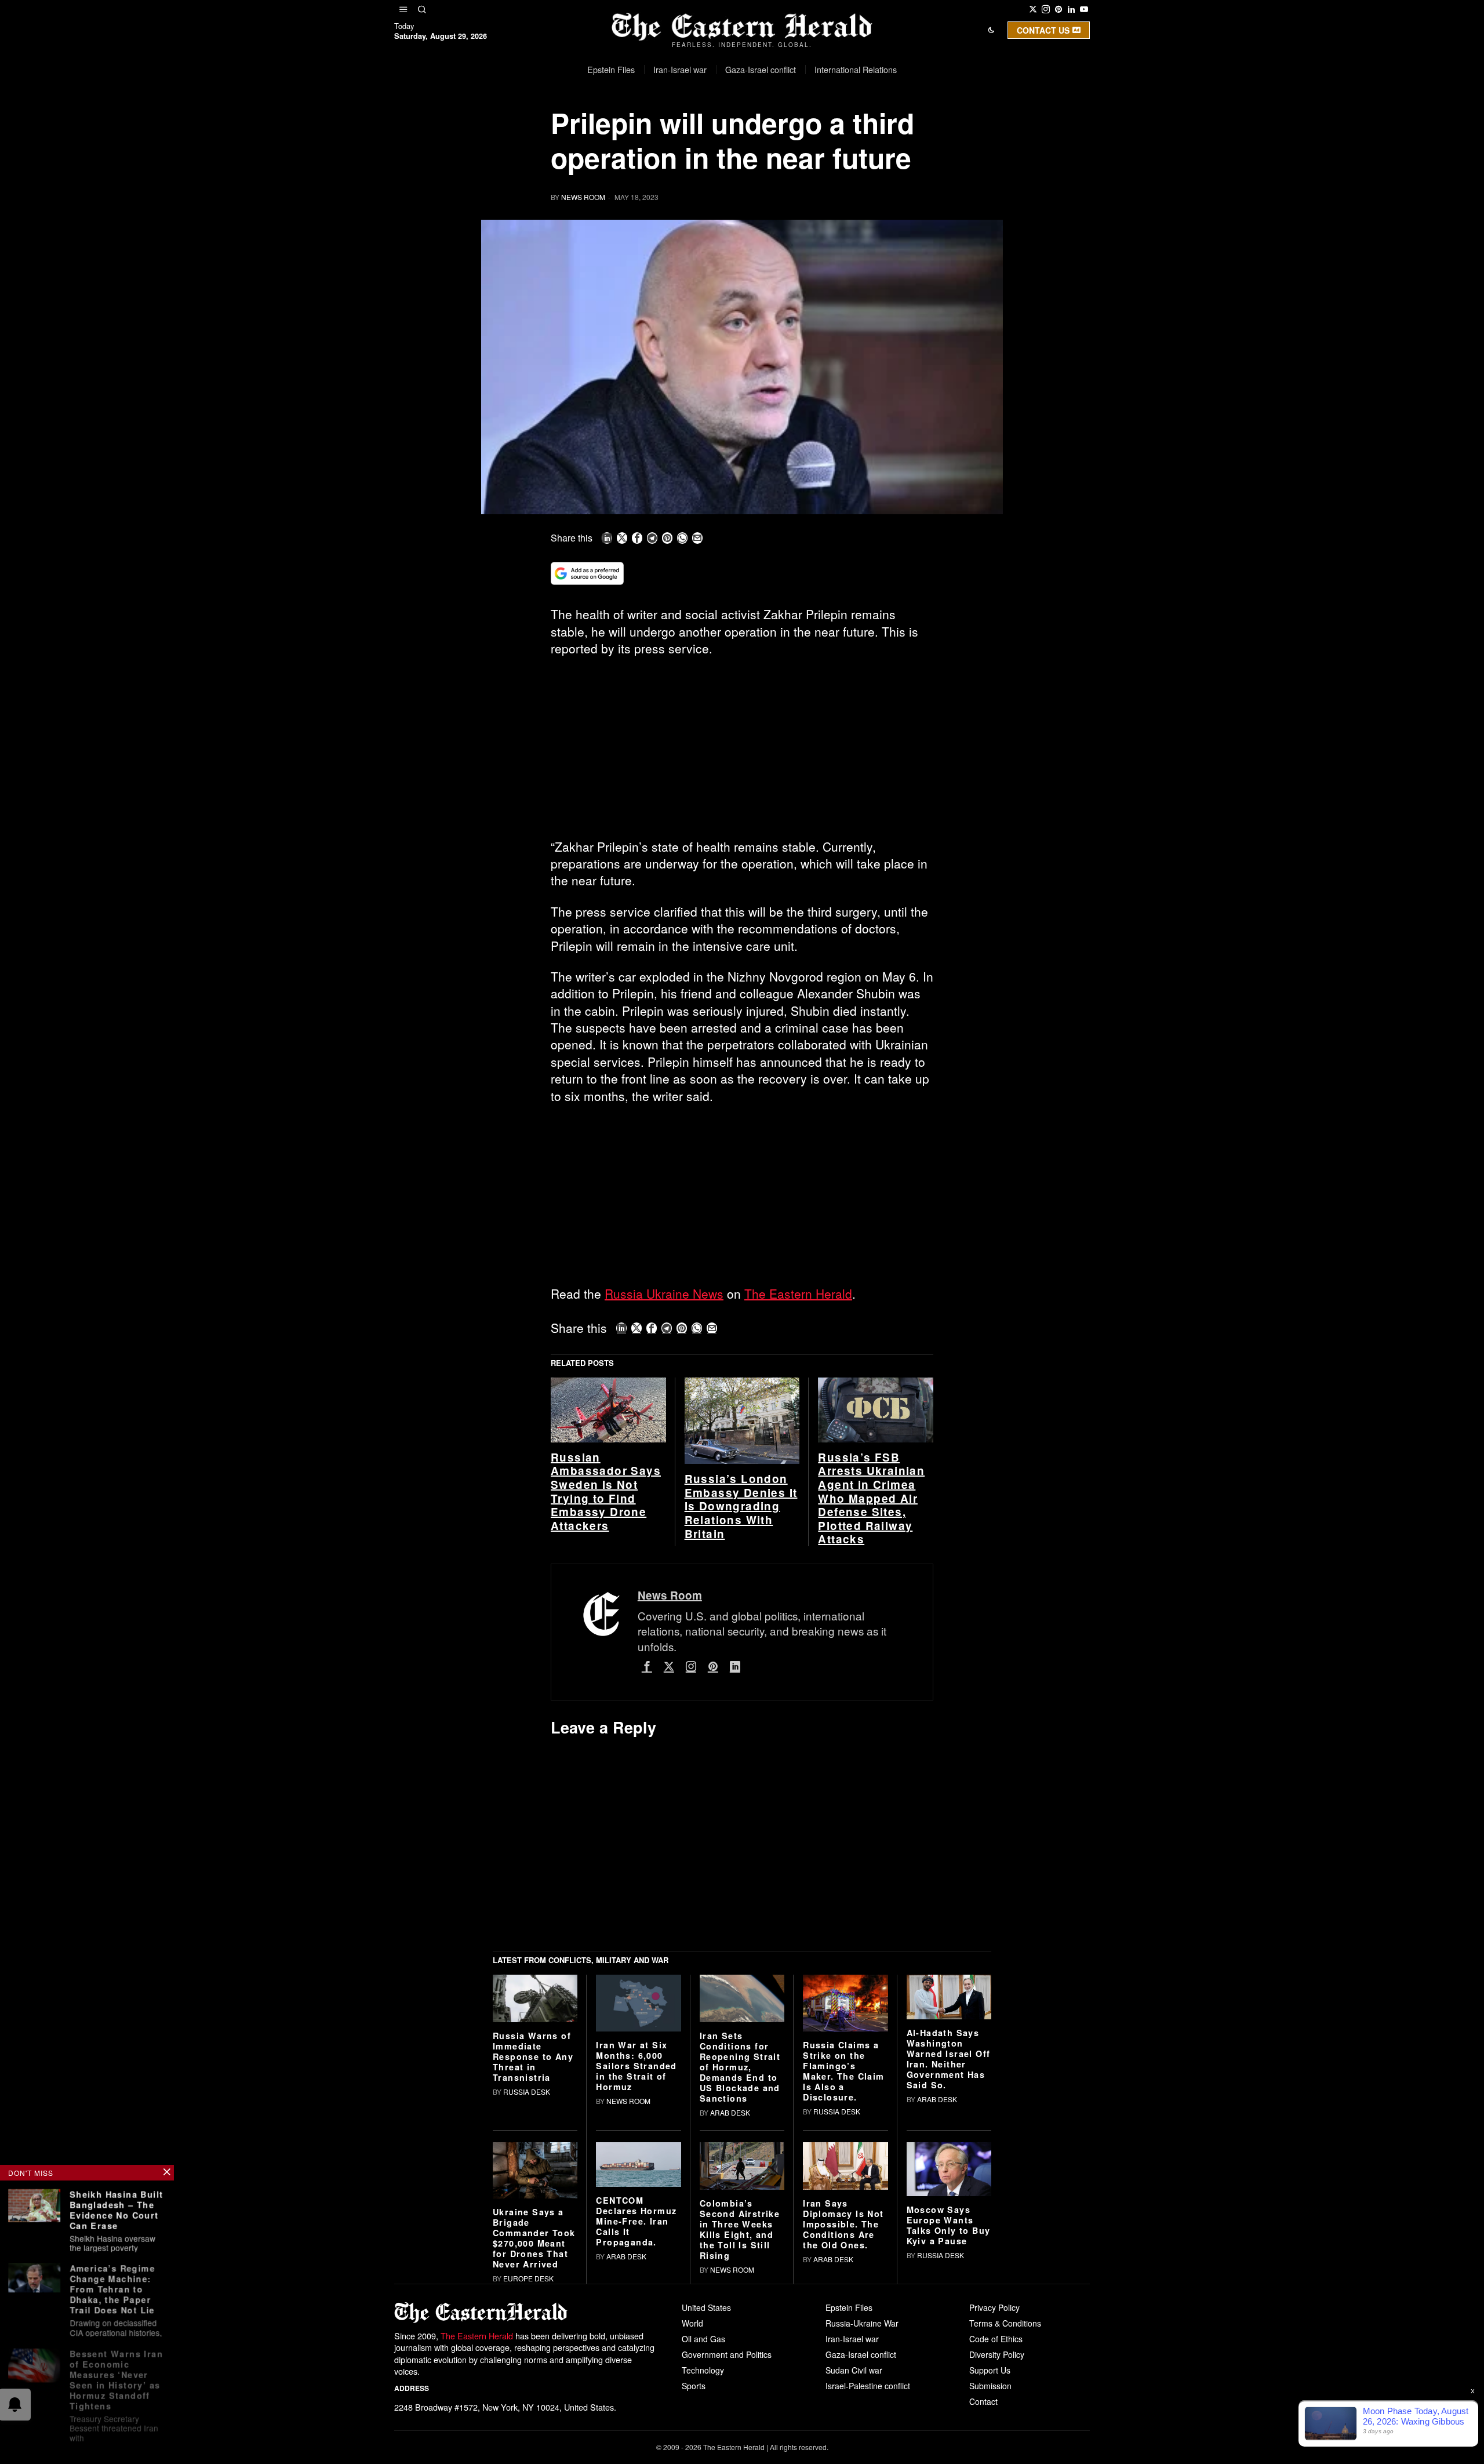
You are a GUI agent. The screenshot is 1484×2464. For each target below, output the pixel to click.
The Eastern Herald (798, 1293)
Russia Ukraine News (664, 1293)
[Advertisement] (742, 753)
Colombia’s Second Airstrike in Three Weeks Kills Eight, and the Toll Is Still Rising (740, 2410)
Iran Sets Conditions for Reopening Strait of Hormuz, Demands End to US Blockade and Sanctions (740, 2247)
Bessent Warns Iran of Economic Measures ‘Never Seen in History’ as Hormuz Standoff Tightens (116, 2376)
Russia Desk (527, 2272)
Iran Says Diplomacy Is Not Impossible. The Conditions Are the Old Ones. (843, 2404)
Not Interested (733, 130)
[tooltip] (1033, 9)
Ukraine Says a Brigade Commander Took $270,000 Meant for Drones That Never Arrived (534, 2418)
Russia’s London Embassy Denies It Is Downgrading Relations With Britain (741, 1686)
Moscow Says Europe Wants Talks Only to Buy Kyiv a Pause (949, 2405)
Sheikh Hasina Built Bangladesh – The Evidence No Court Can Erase (117, 2209)
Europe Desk (528, 2458)
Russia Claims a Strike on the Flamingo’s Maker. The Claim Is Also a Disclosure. (843, 2251)
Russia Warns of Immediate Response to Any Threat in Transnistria (533, 2237)
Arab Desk (730, 2292)
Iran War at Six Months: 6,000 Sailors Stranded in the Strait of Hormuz (636, 2245)
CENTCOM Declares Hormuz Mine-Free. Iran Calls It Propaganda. (636, 2401)
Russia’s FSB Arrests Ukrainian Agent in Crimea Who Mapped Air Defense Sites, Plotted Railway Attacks (871, 1678)
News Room (583, 197)
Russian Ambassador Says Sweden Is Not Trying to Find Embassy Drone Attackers (606, 1671)
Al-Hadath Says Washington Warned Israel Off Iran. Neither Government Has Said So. (949, 2238)
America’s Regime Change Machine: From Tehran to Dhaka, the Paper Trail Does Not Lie (112, 2287)
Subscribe (827, 130)
